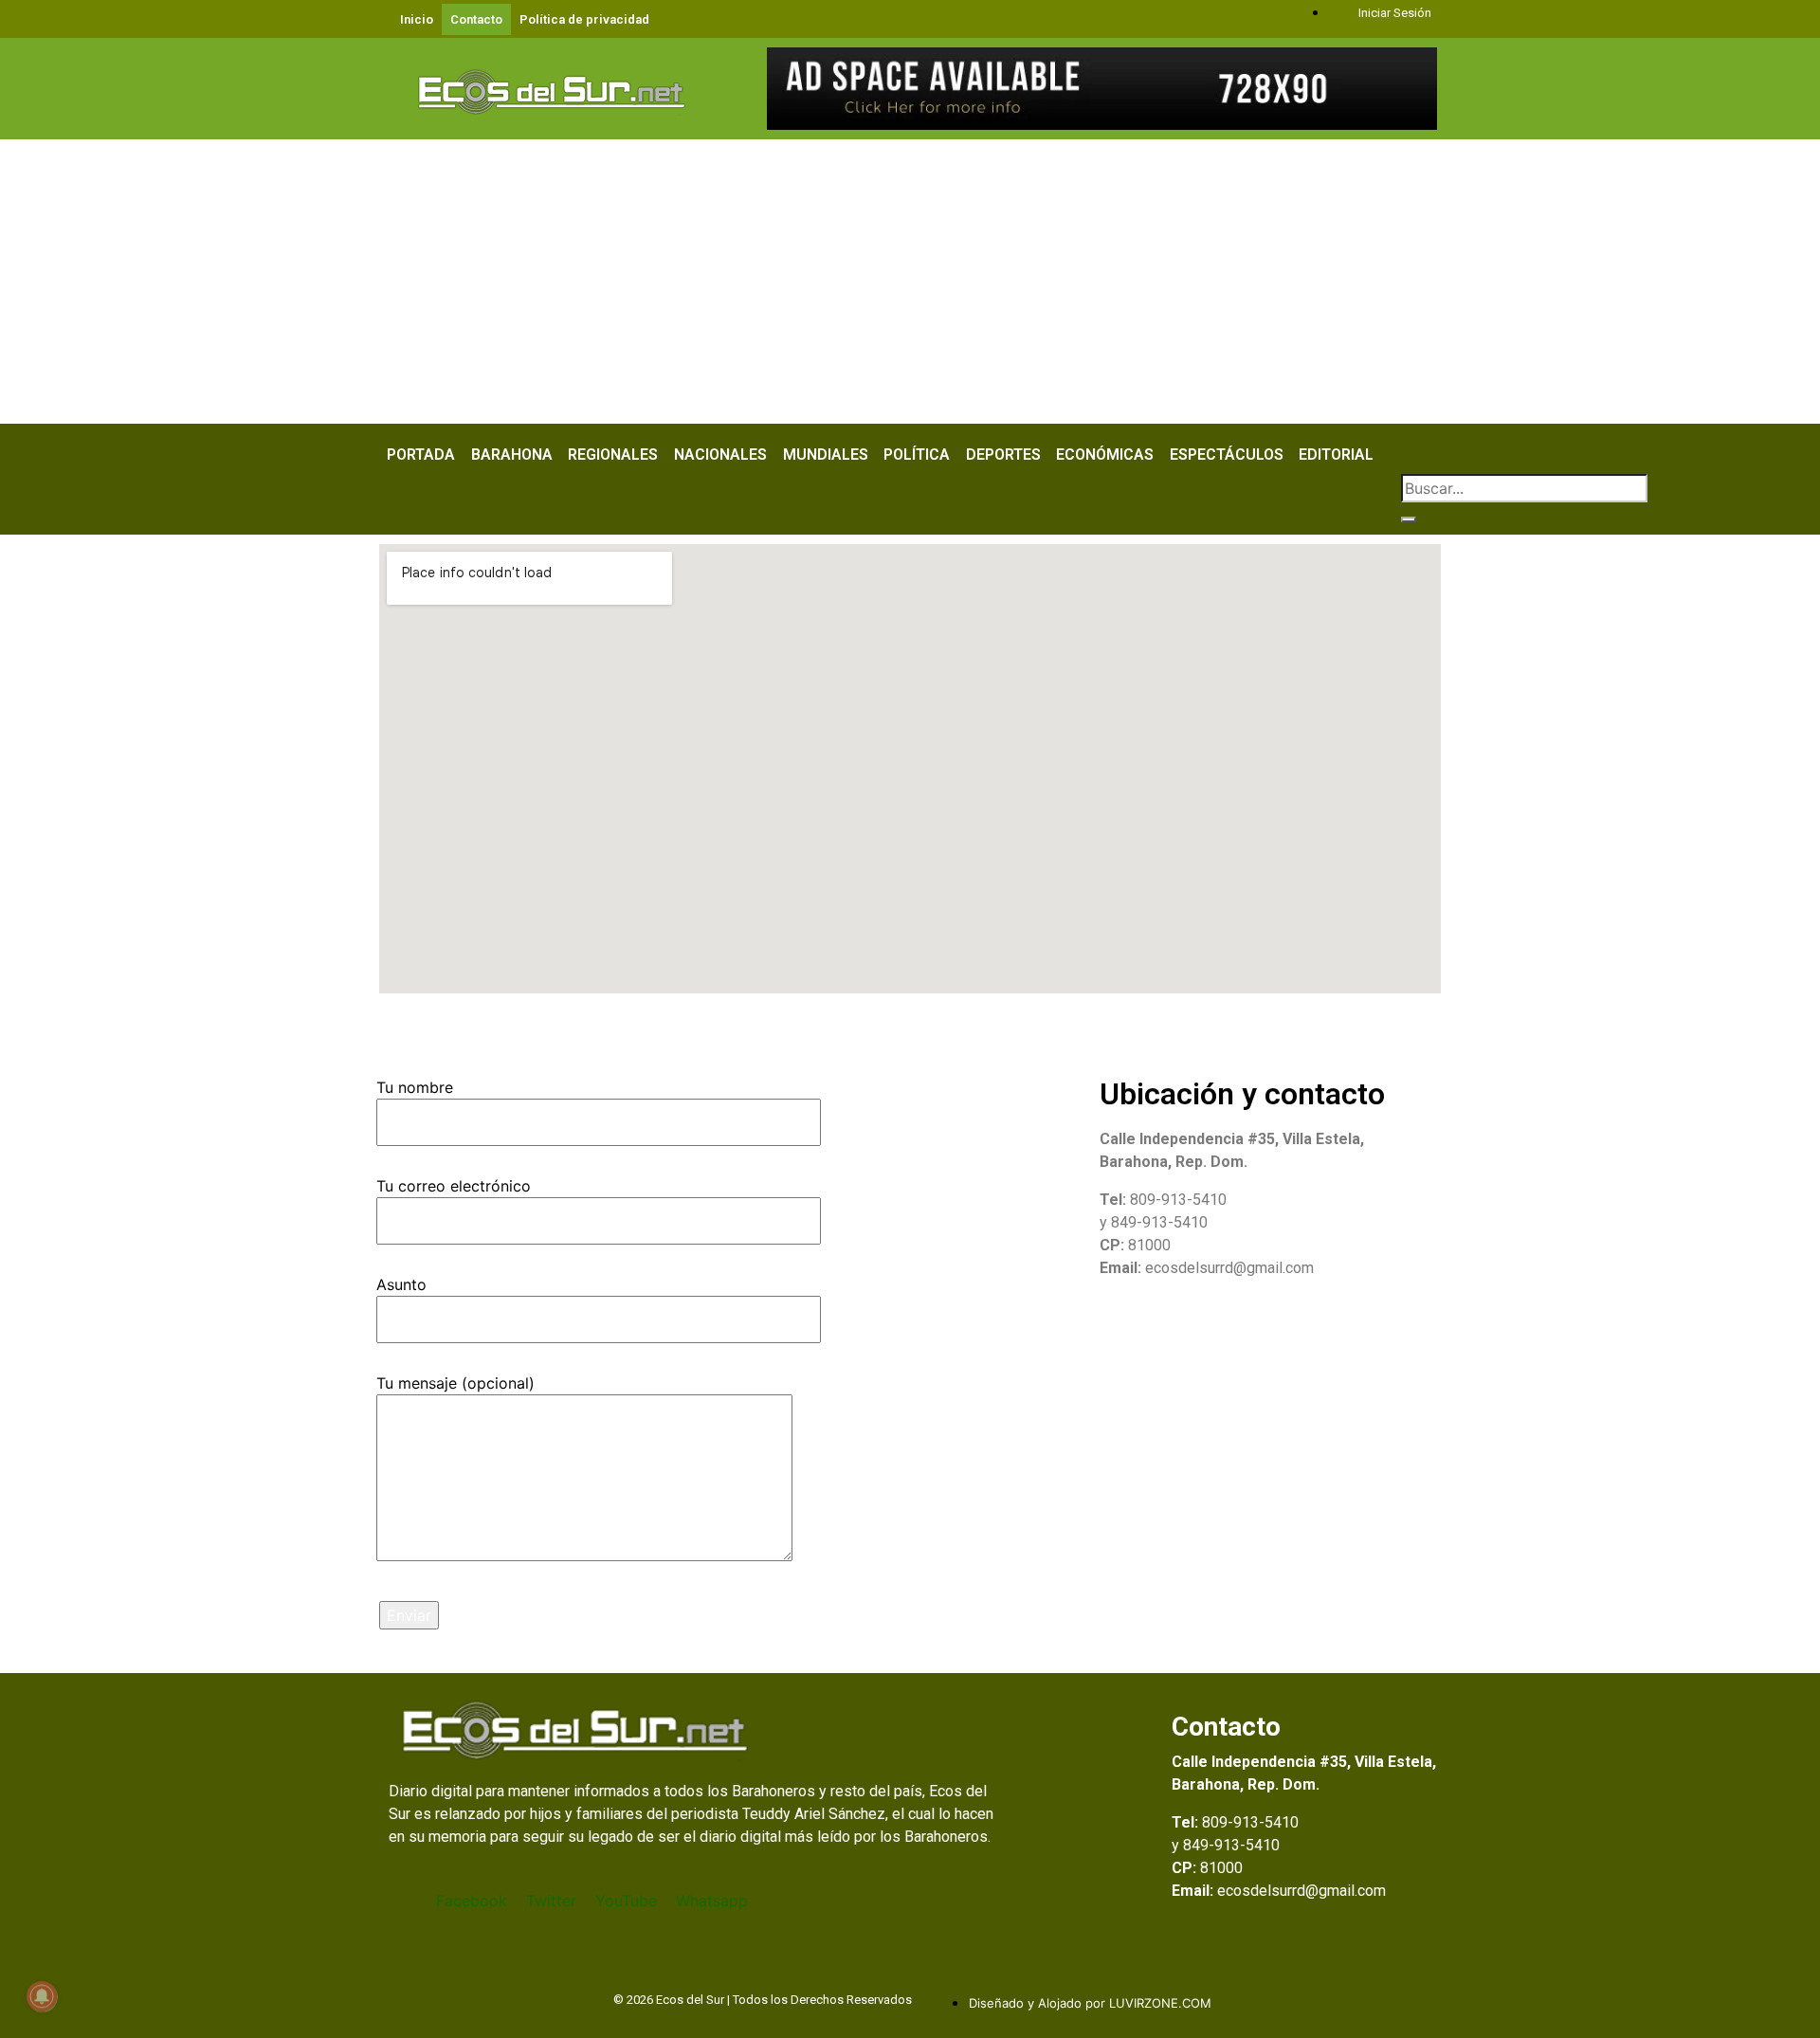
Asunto (401, 1284)
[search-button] (1409, 519)
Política (917, 455)
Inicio (417, 19)
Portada (421, 455)
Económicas (1105, 455)
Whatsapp (712, 1901)
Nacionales (720, 455)
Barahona (512, 455)
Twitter (551, 1901)
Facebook (472, 1901)
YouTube (626, 1901)
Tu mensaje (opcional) (455, 1383)
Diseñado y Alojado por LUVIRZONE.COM (1090, 2003)
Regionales (613, 455)
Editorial (1336, 455)
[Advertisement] (910, 282)
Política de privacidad (584, 19)
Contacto (476, 19)
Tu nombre (415, 1087)
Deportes (1003, 455)
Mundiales (826, 455)
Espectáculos (1227, 455)
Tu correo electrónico (454, 1186)
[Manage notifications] (42, 1996)
